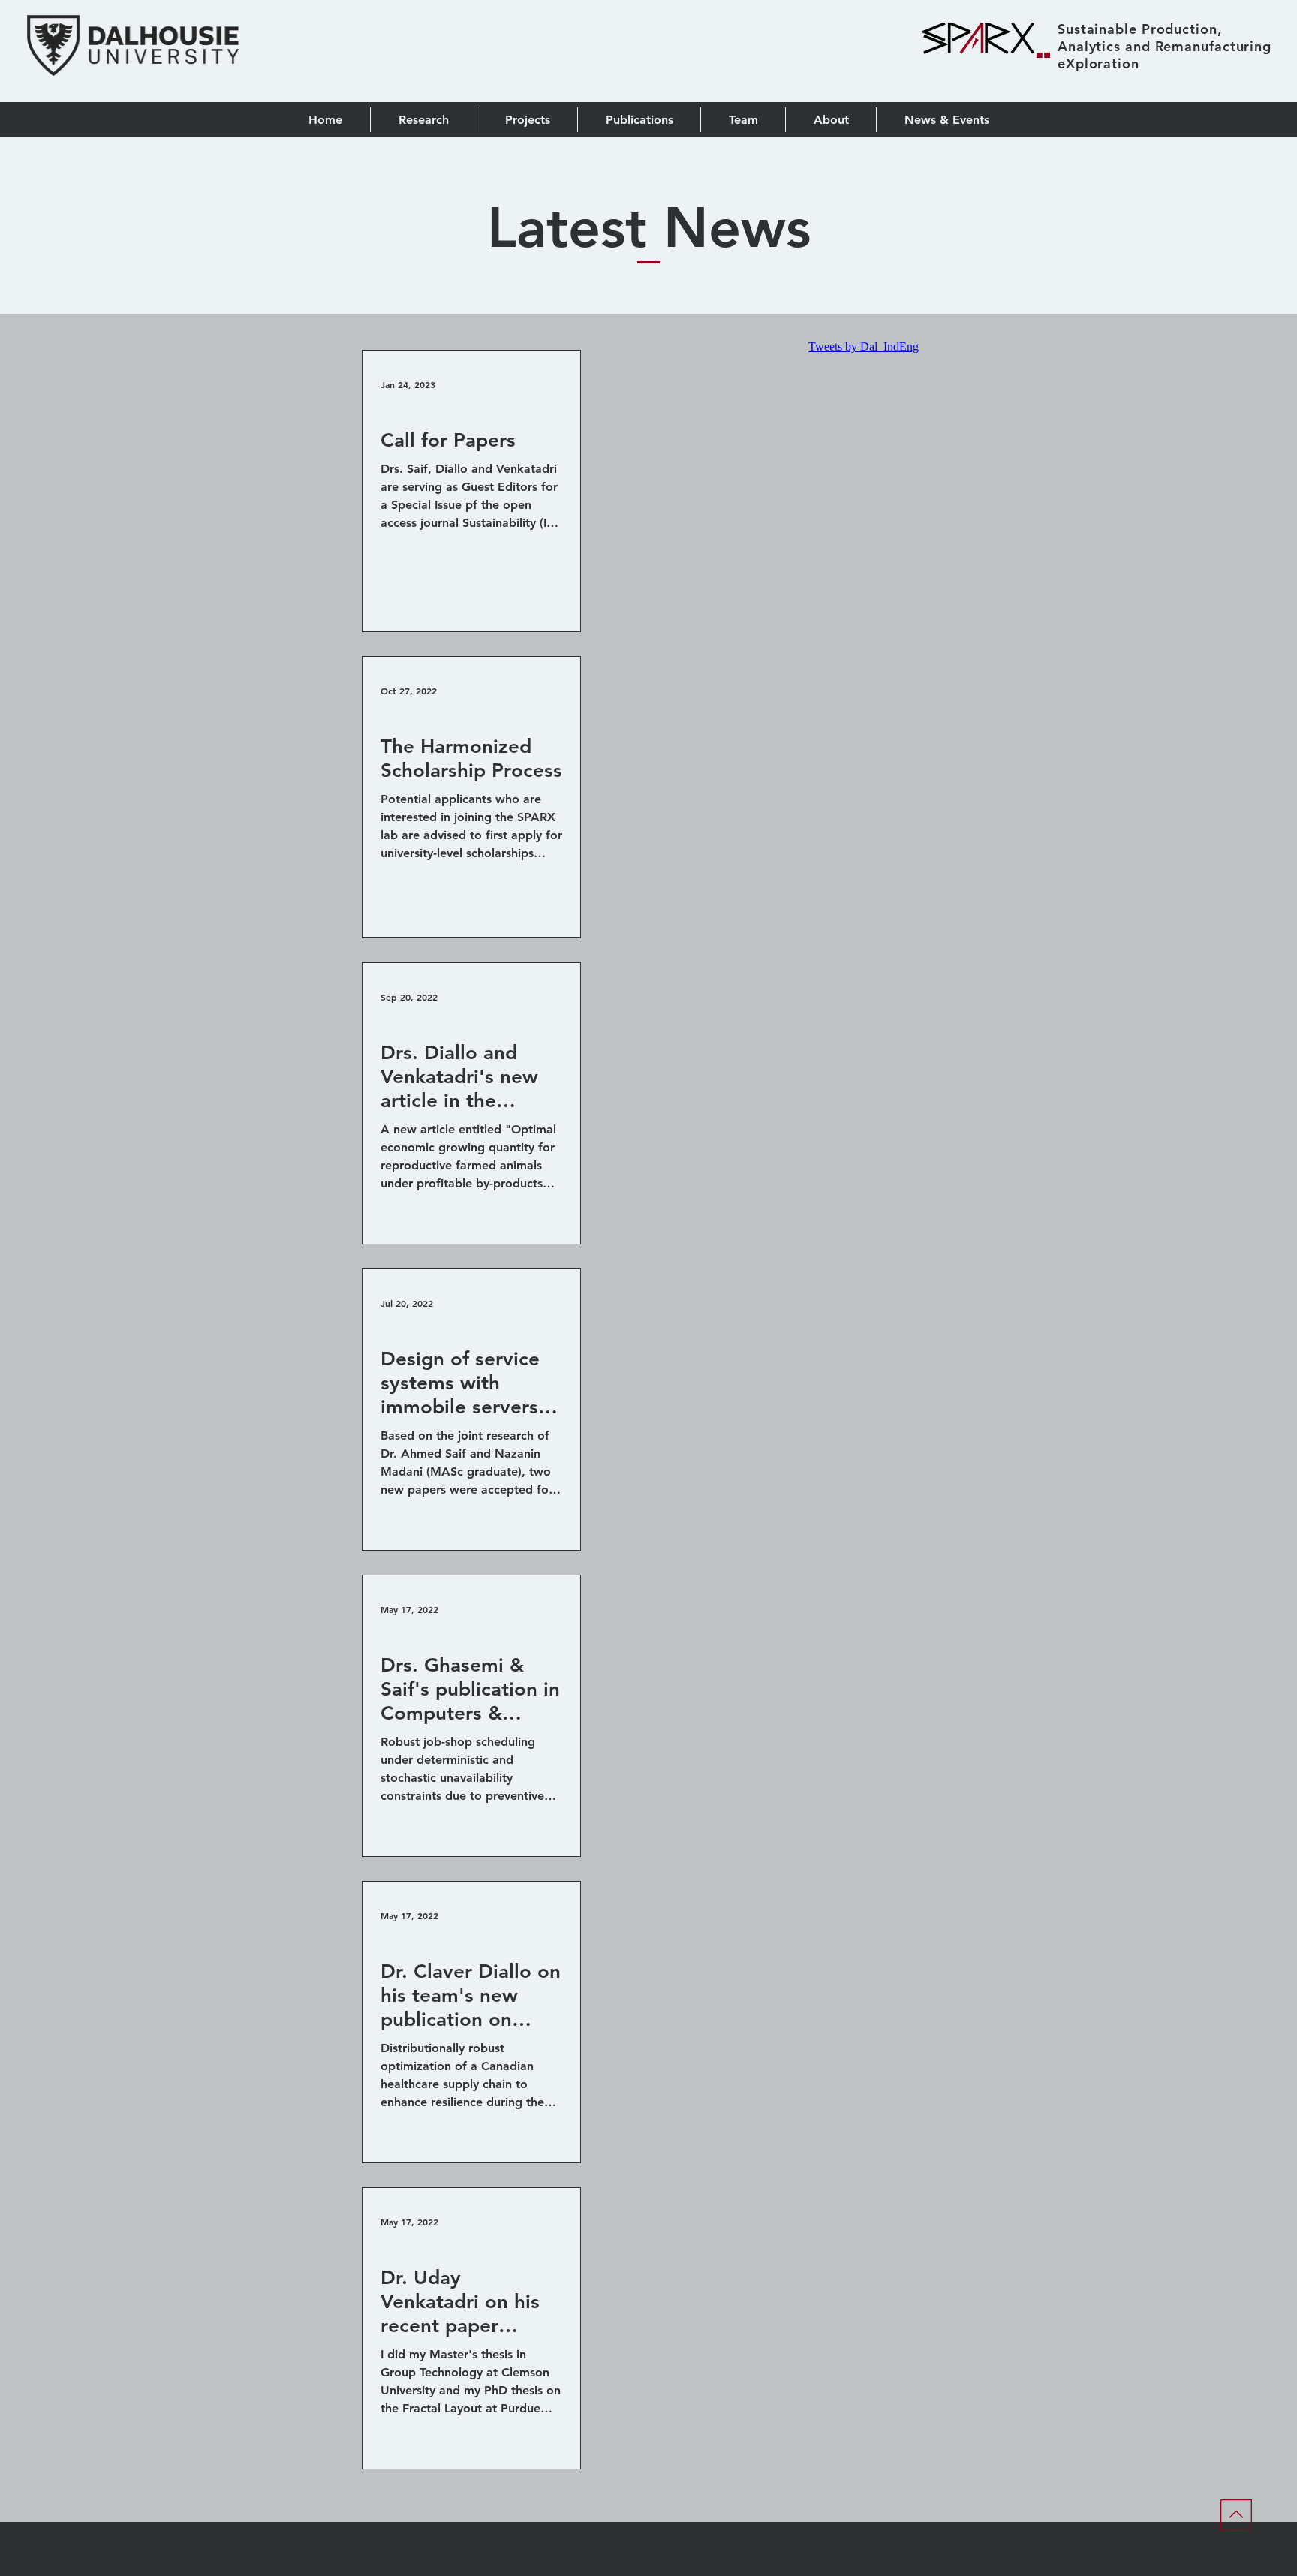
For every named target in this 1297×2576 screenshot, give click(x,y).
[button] (639, 120)
